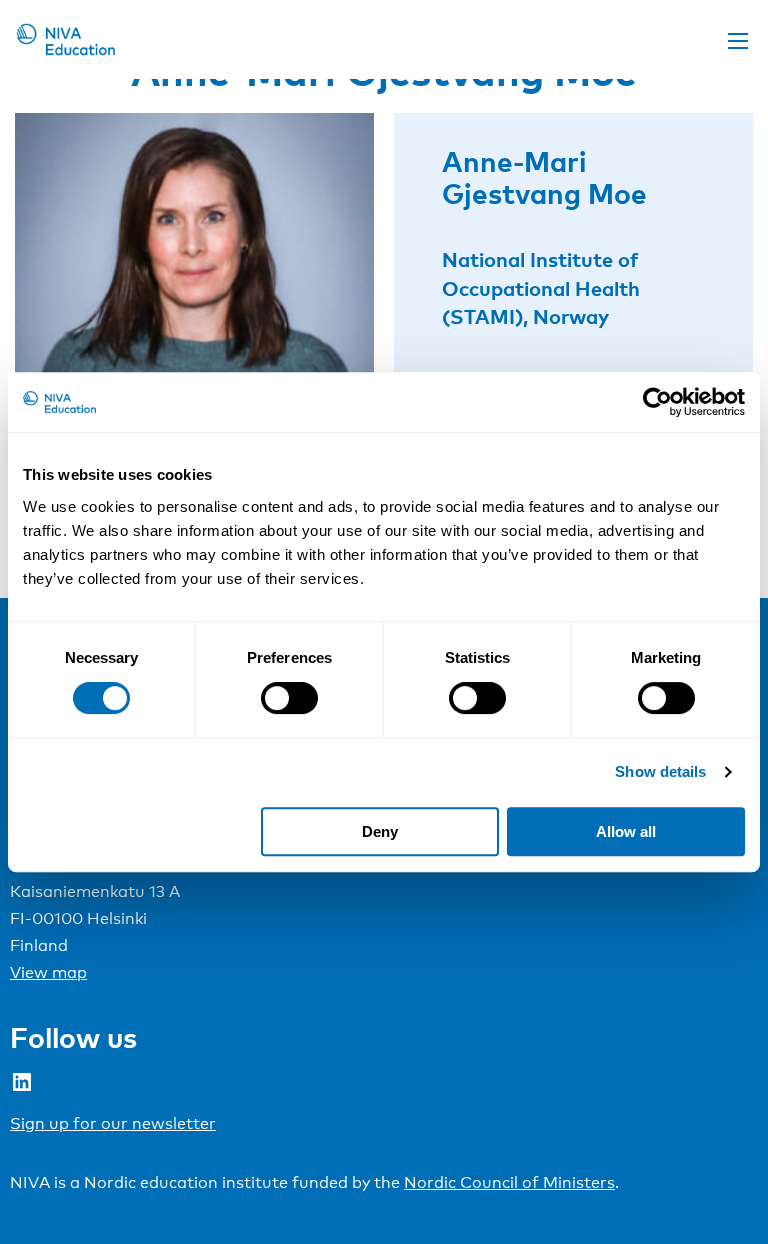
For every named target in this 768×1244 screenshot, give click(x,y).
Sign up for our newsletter (113, 1123)
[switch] (289, 698)
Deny (380, 831)
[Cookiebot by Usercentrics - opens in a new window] (657, 402)
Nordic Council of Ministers (509, 1182)
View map (48, 972)
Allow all (626, 831)
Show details (660, 771)
